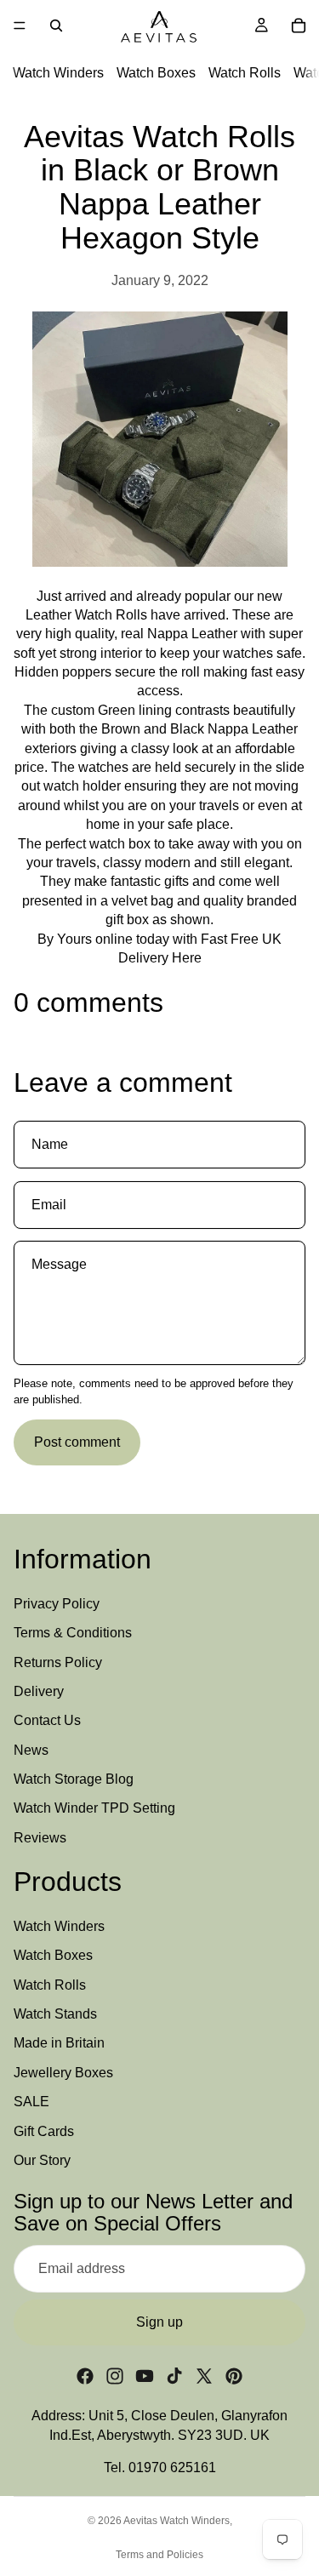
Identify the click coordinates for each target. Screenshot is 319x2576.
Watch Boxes (156, 73)
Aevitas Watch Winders (177, 2521)
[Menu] (20, 26)
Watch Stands (55, 2014)
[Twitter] (204, 2376)
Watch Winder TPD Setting (94, 1808)
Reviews (40, 1838)
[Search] (56, 26)
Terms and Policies (159, 2555)
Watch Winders (58, 73)
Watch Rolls (245, 73)
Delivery (39, 1691)
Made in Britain (59, 2043)
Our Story (42, 2160)
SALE (31, 2102)
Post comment (77, 1442)
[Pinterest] (234, 2376)
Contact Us (47, 1720)
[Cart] (299, 26)
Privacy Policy (57, 1604)
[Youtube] (145, 2376)
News (31, 1749)
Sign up (159, 2322)
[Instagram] (115, 2376)
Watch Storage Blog (74, 1779)
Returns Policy (58, 1662)
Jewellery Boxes (63, 2073)
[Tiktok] (174, 2376)
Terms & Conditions (73, 1633)
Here (187, 958)
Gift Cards (44, 2130)
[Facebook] (85, 2376)
